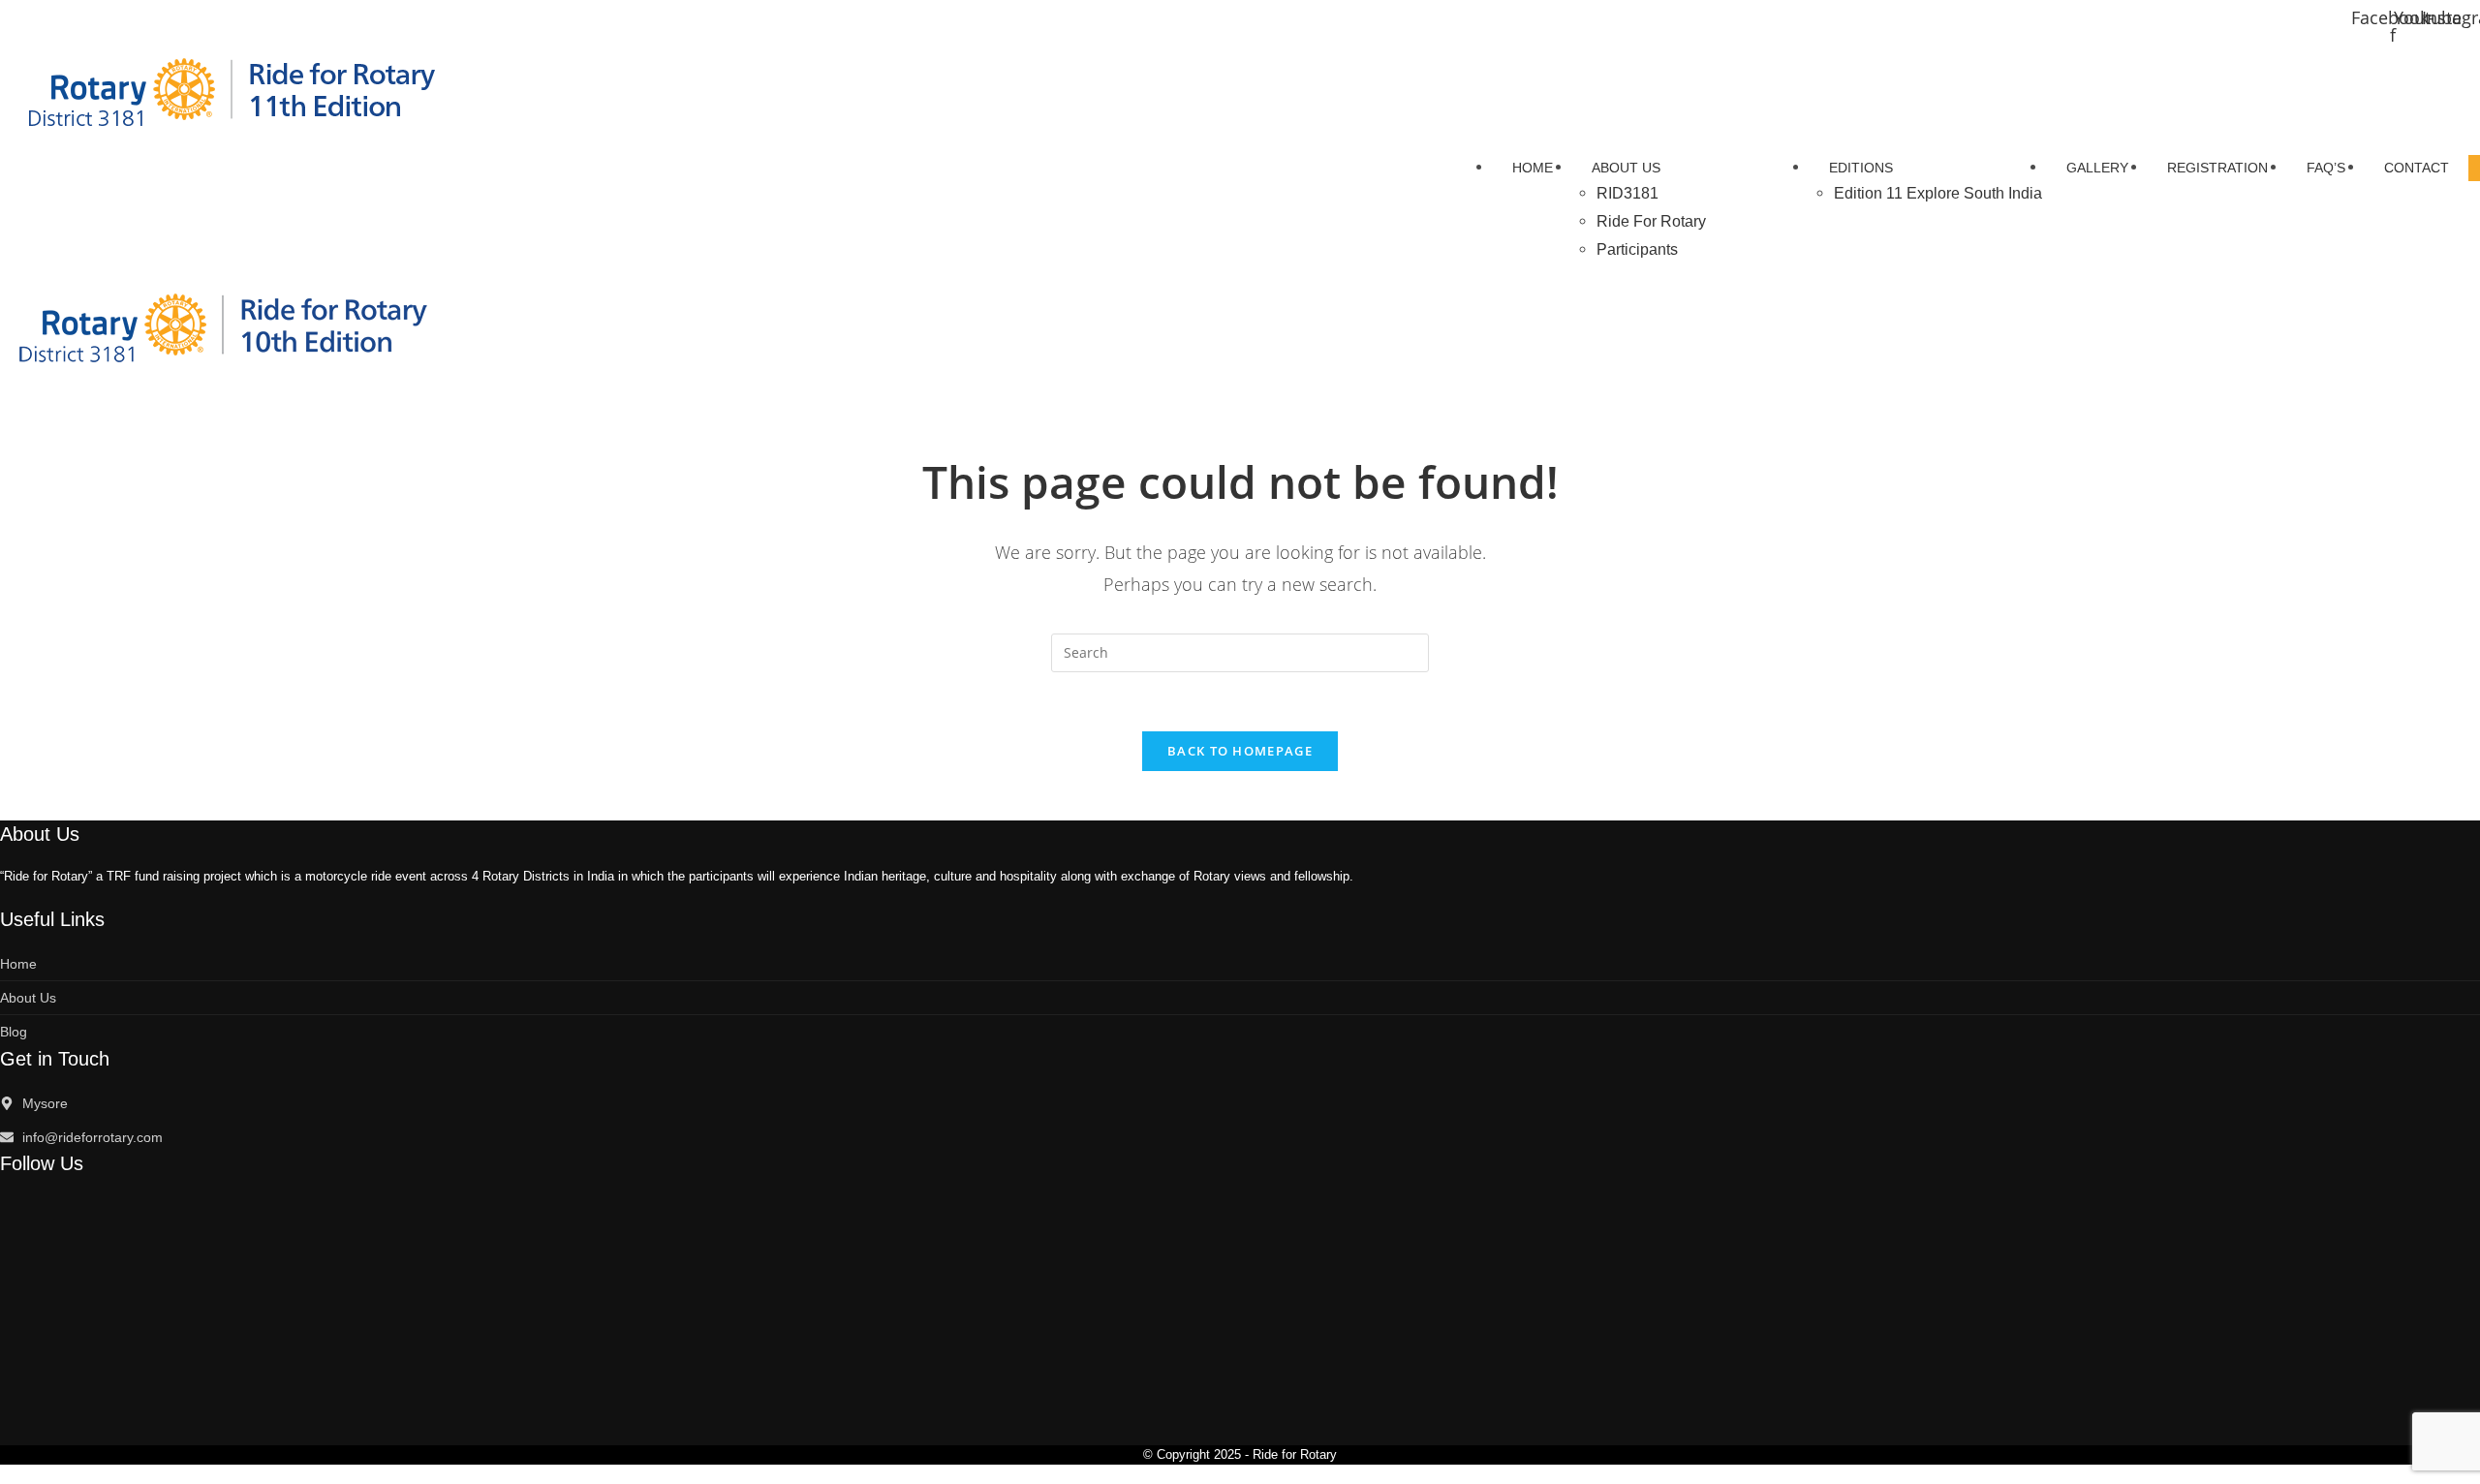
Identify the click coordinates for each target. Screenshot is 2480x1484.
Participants (1637, 249)
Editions (1861, 168)
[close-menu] (6, 389)
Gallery (2097, 168)
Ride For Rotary (1651, 221)
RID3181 (1627, 193)
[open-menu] (2474, 168)
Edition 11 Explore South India (1938, 193)
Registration (2217, 168)
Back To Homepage (1240, 751)
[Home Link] (232, 325)
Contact (2417, 168)
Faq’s (2326, 168)
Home (1533, 168)
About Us (1626, 168)
